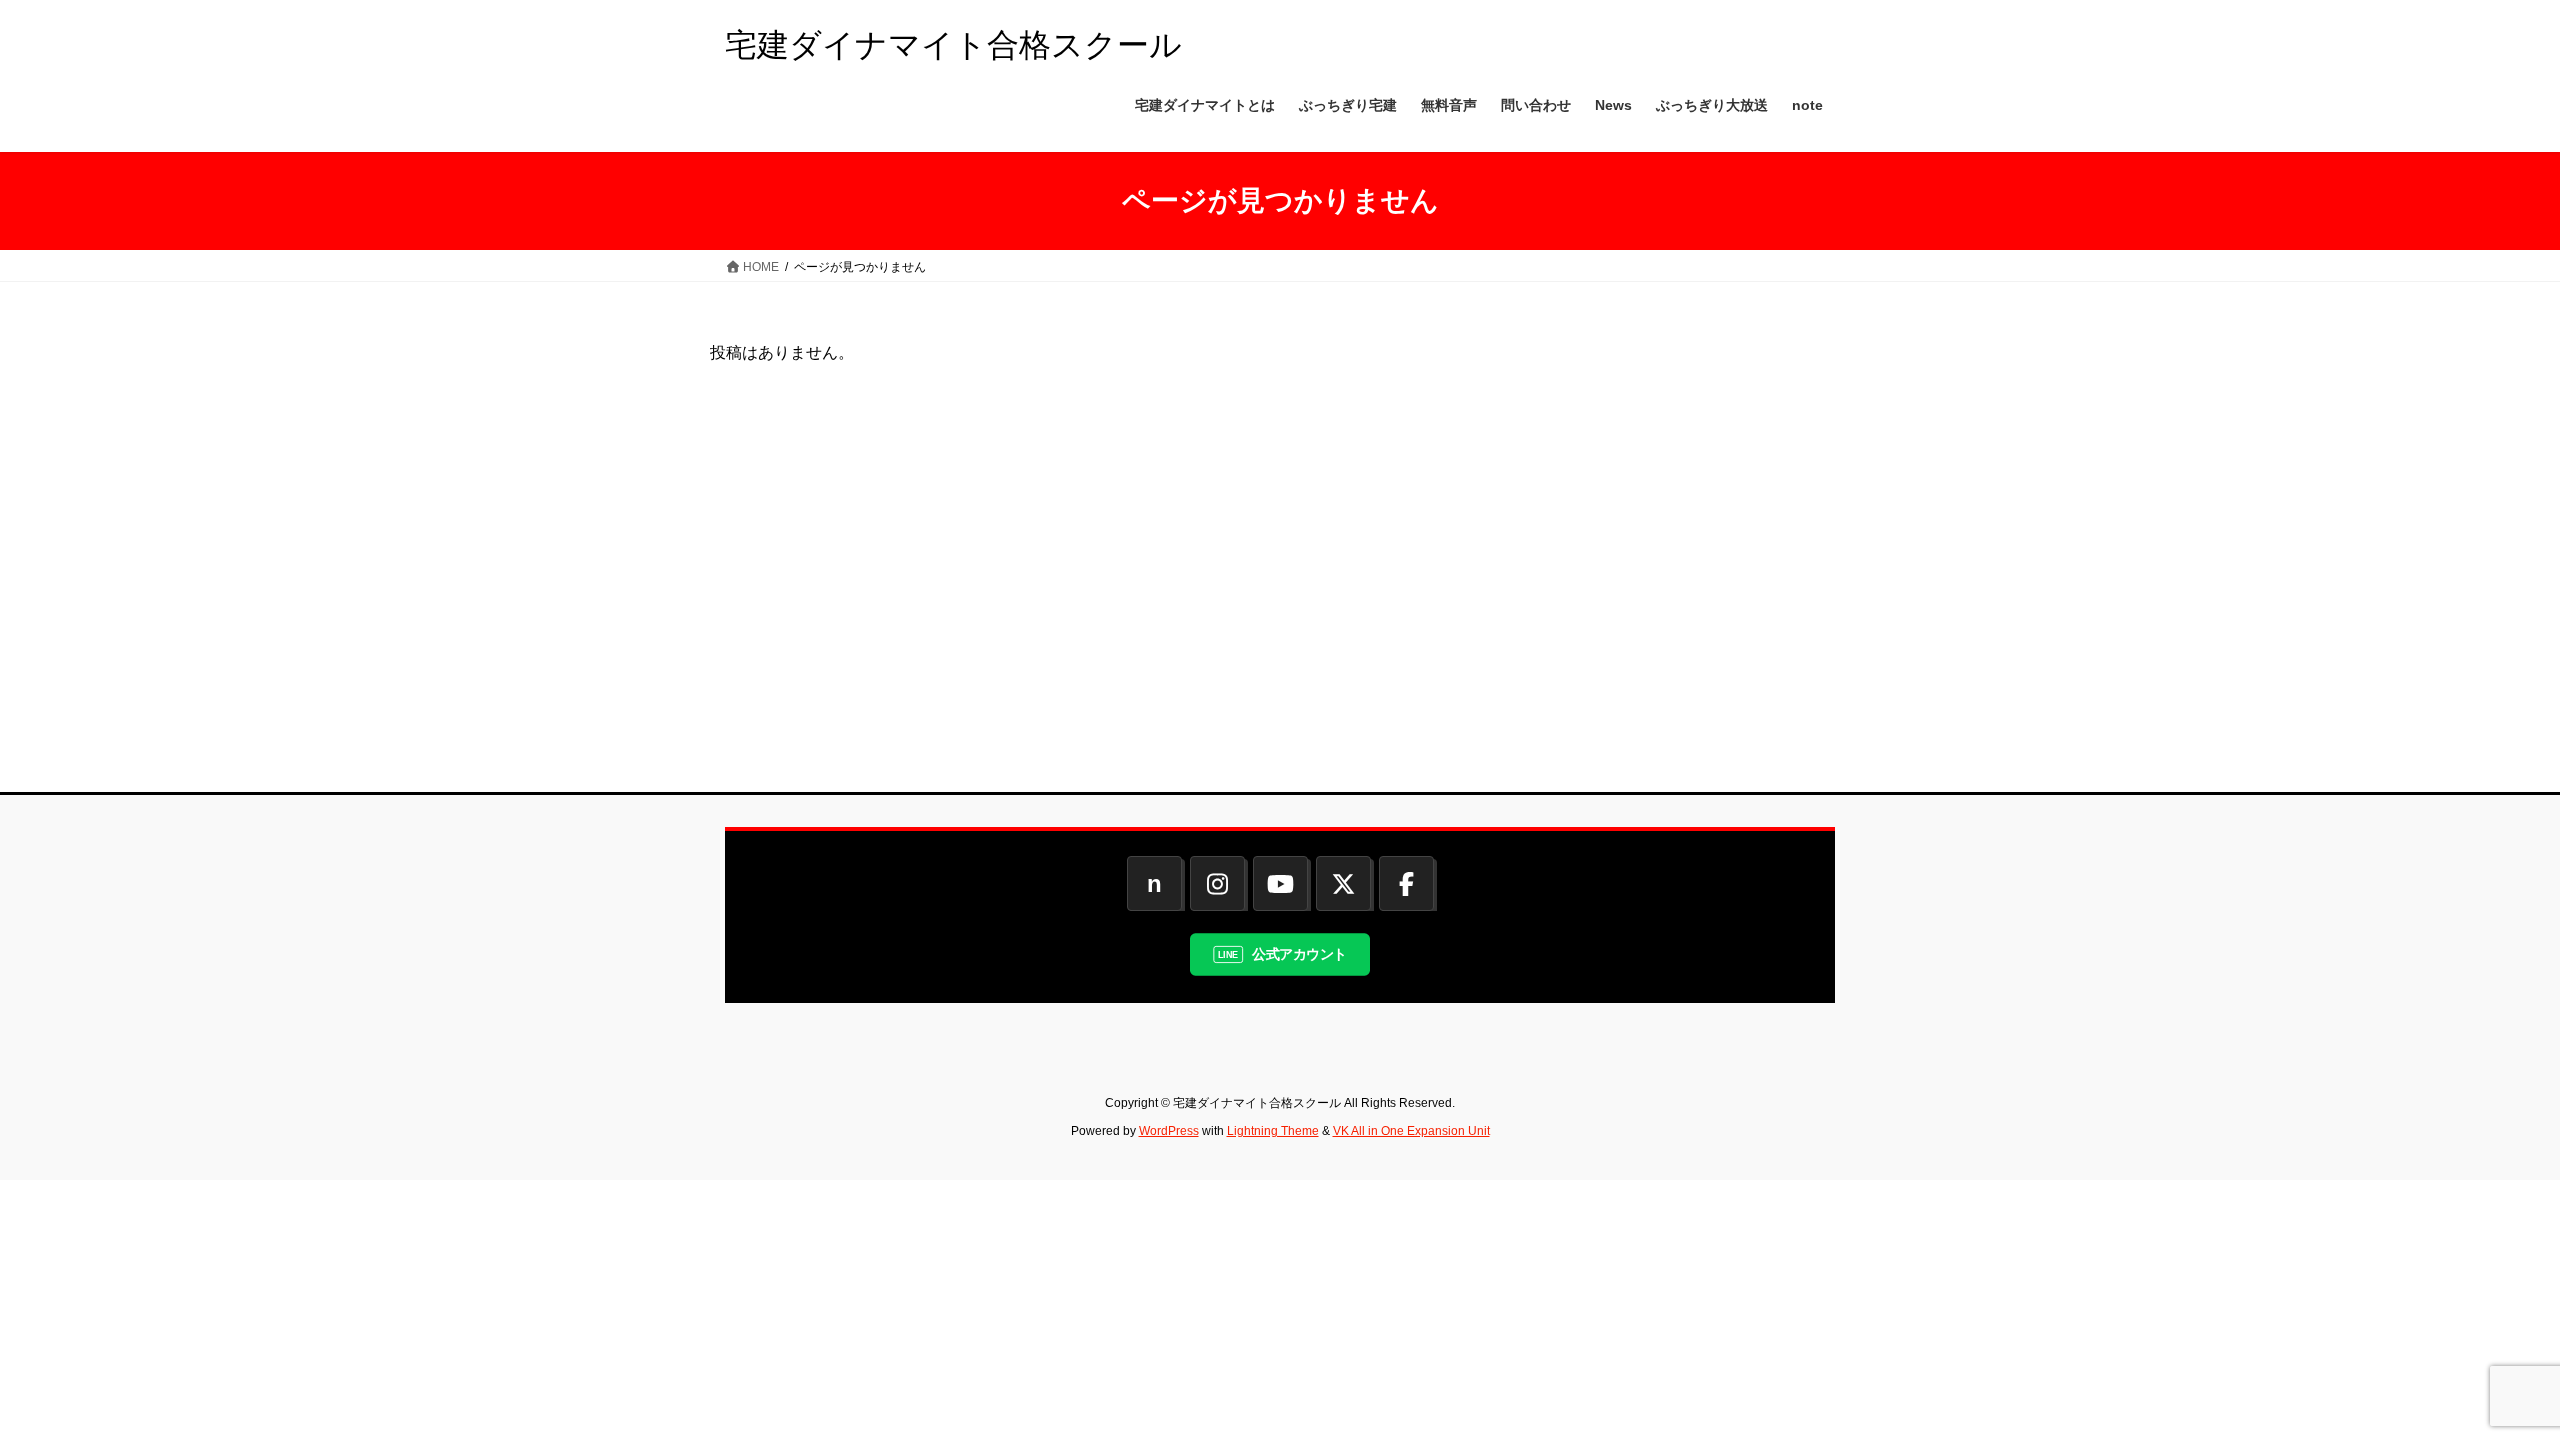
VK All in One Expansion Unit (1411, 1131)
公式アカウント (1299, 953)
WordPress (1169, 1131)
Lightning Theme (1273, 1131)
